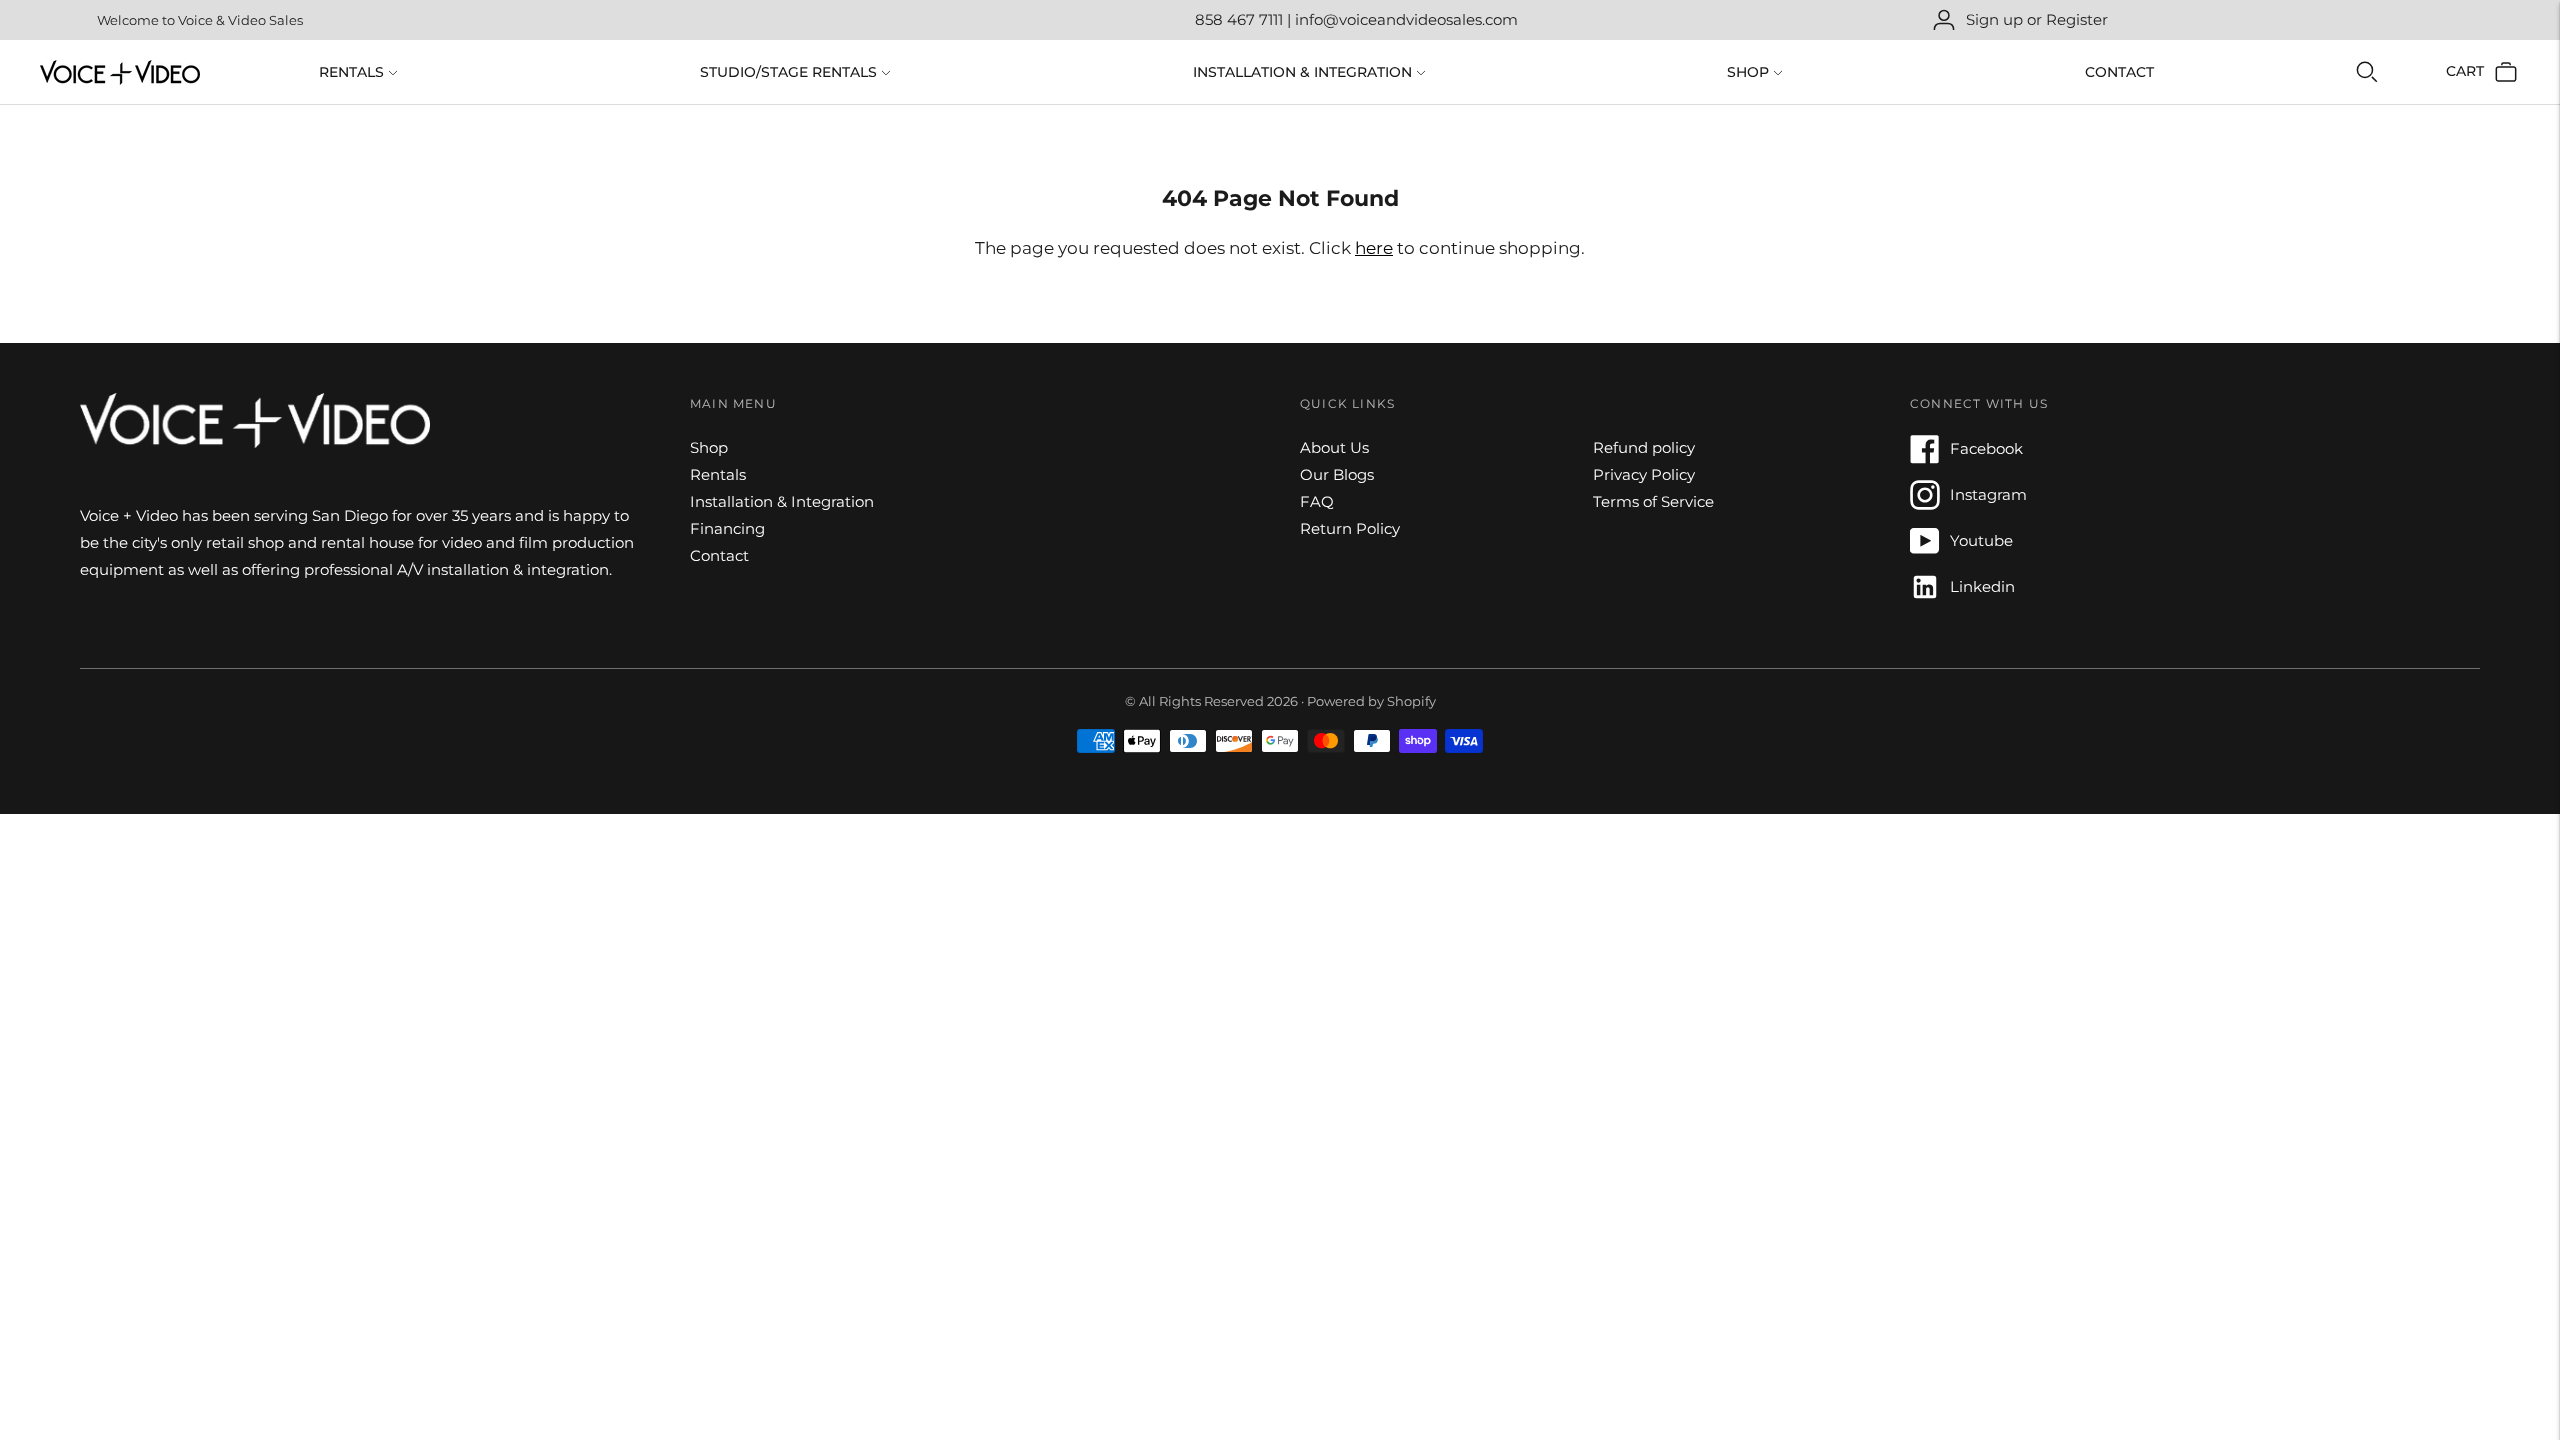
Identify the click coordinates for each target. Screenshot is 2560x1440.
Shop (1748, 72)
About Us (1334, 447)
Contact (2119, 72)
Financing (727, 528)
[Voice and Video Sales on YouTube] (1925, 550)
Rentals (351, 72)
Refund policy (1644, 447)
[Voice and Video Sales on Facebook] (1925, 458)
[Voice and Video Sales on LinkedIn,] (1925, 596)
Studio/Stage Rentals (788, 72)
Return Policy (1350, 528)
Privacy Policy (1644, 474)
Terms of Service (1653, 501)
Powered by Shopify (1371, 701)
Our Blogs (1337, 474)
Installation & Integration (1302, 72)
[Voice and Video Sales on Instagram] (1925, 504)
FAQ (1317, 501)
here (1374, 248)
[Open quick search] (2367, 72)
